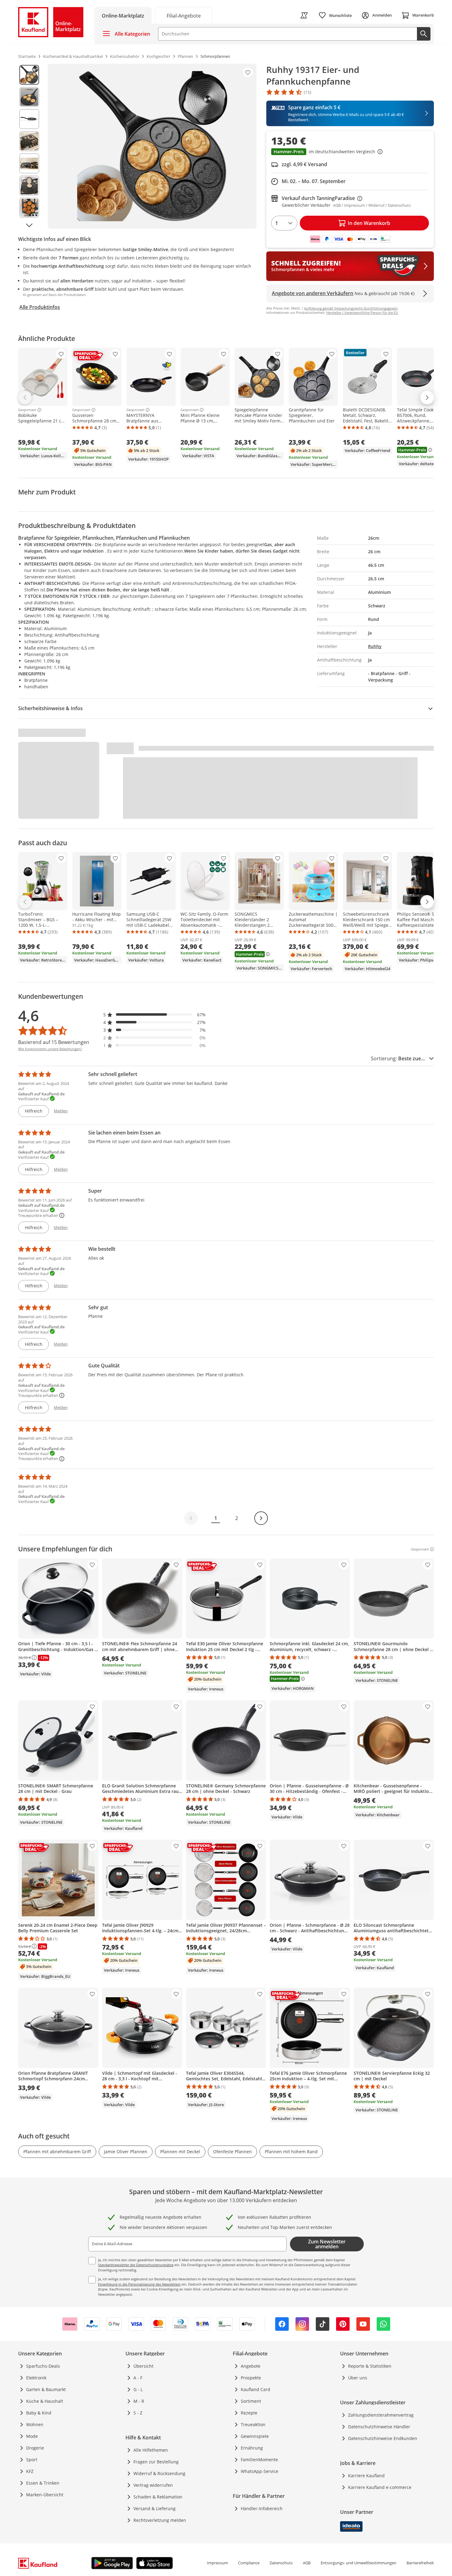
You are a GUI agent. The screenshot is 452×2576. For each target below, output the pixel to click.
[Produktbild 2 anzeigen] (29, 97)
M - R (139, 2401)
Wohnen (35, 2424)
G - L (138, 2389)
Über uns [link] (358, 2378)
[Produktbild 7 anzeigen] (29, 208)
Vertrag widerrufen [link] (153, 2485)
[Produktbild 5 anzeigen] (29, 163)
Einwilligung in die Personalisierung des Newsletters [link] (139, 2284)
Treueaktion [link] (253, 2424)
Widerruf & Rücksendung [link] (159, 2473)
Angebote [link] (251, 2366)
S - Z (138, 2413)
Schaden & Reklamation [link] (158, 2497)
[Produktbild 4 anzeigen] (29, 141)
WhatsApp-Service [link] (260, 2471)
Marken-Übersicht (45, 2495)
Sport (32, 2460)
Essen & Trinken (43, 2483)
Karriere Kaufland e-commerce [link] (380, 2487)
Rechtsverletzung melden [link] (160, 2520)
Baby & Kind (39, 2413)
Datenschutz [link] (281, 2563)
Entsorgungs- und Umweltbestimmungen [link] (359, 2563)
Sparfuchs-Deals (43, 2366)
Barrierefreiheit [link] (420, 2563)
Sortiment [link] (251, 2401)
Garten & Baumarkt (46, 2389)
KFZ (30, 2471)
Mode (32, 2436)
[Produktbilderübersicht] (29, 146)
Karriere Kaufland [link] (366, 2476)
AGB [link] (307, 2563)
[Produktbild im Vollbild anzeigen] (152, 146)
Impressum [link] (217, 2563)
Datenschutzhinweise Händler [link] (379, 2427)
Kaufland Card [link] (256, 2389)
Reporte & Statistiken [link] (370, 2366)
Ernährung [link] (252, 2448)
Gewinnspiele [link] (255, 2436)
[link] (184, 15)
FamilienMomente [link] (259, 2460)
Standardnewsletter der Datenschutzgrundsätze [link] (136, 2265)
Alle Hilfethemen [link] (151, 2450)
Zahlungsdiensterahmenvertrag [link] (381, 2415)
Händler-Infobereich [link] (262, 2508)
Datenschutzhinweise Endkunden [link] (383, 2438)
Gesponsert (27, 410)
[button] (350, 152)
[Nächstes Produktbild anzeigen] (29, 225)
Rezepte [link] (249, 2413)
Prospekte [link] (251, 2378)
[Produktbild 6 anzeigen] (29, 186)
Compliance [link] (249, 2563)
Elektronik (36, 2378)
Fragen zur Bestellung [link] (156, 2462)
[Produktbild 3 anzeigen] (29, 119)
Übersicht (143, 2366)
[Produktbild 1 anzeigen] (29, 75)
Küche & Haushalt (45, 2401)
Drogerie (35, 2448)
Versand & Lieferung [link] (155, 2508)
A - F (138, 2378)
